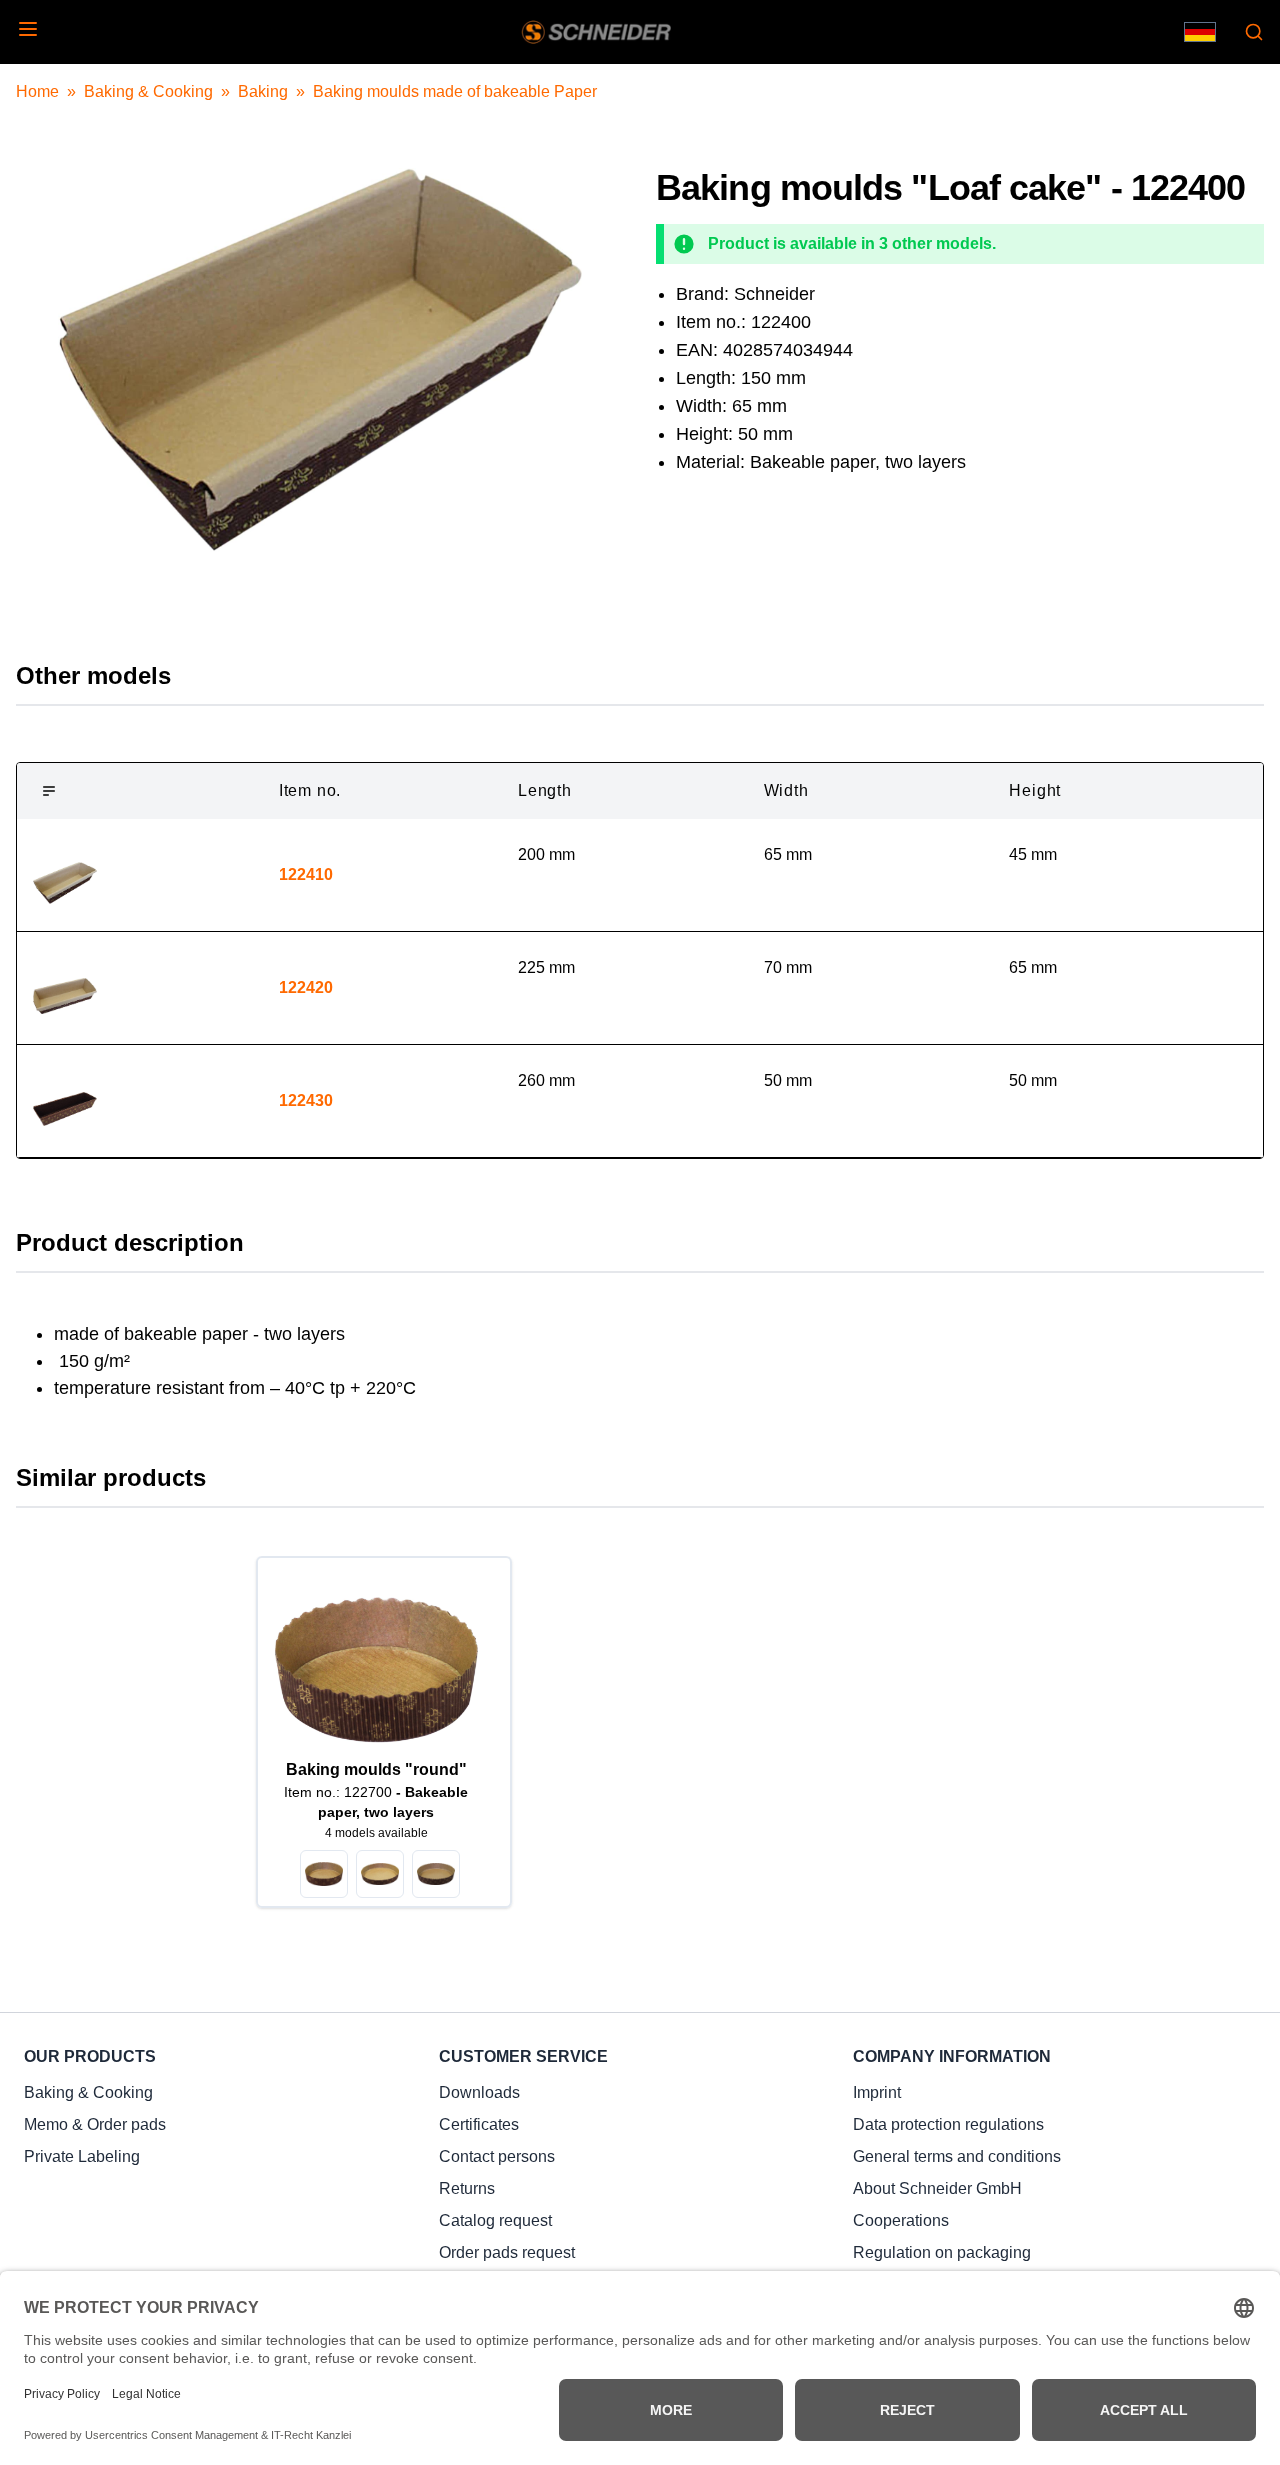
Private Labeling (82, 2156)
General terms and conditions (957, 2156)
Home (37, 91)
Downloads (479, 2092)
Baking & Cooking (148, 91)
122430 (306, 1100)
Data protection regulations (948, 2124)
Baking (263, 91)
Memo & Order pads (95, 2124)
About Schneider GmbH (937, 2188)
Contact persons (497, 2156)
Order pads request (507, 2252)
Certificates (479, 2124)
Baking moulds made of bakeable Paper (455, 91)
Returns (467, 2188)
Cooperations (901, 2220)
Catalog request (495, 2220)
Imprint (877, 2092)
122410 (306, 874)
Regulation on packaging (942, 2252)
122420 (306, 987)
